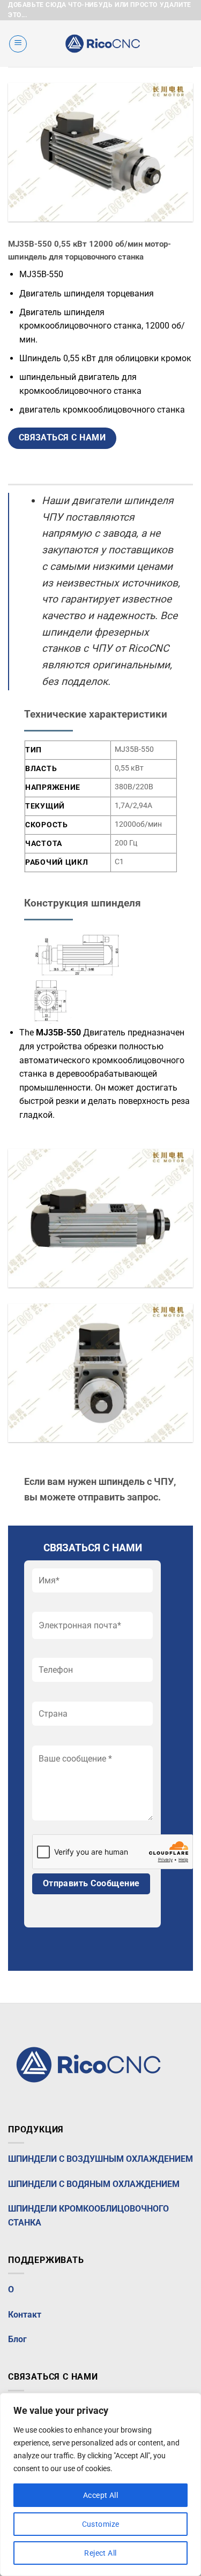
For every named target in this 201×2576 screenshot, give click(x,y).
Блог (17, 2339)
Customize (101, 2524)
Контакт (25, 2315)
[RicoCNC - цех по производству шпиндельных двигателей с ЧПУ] (102, 44)
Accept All (100, 2495)
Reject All (100, 2553)
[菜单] (18, 44)
